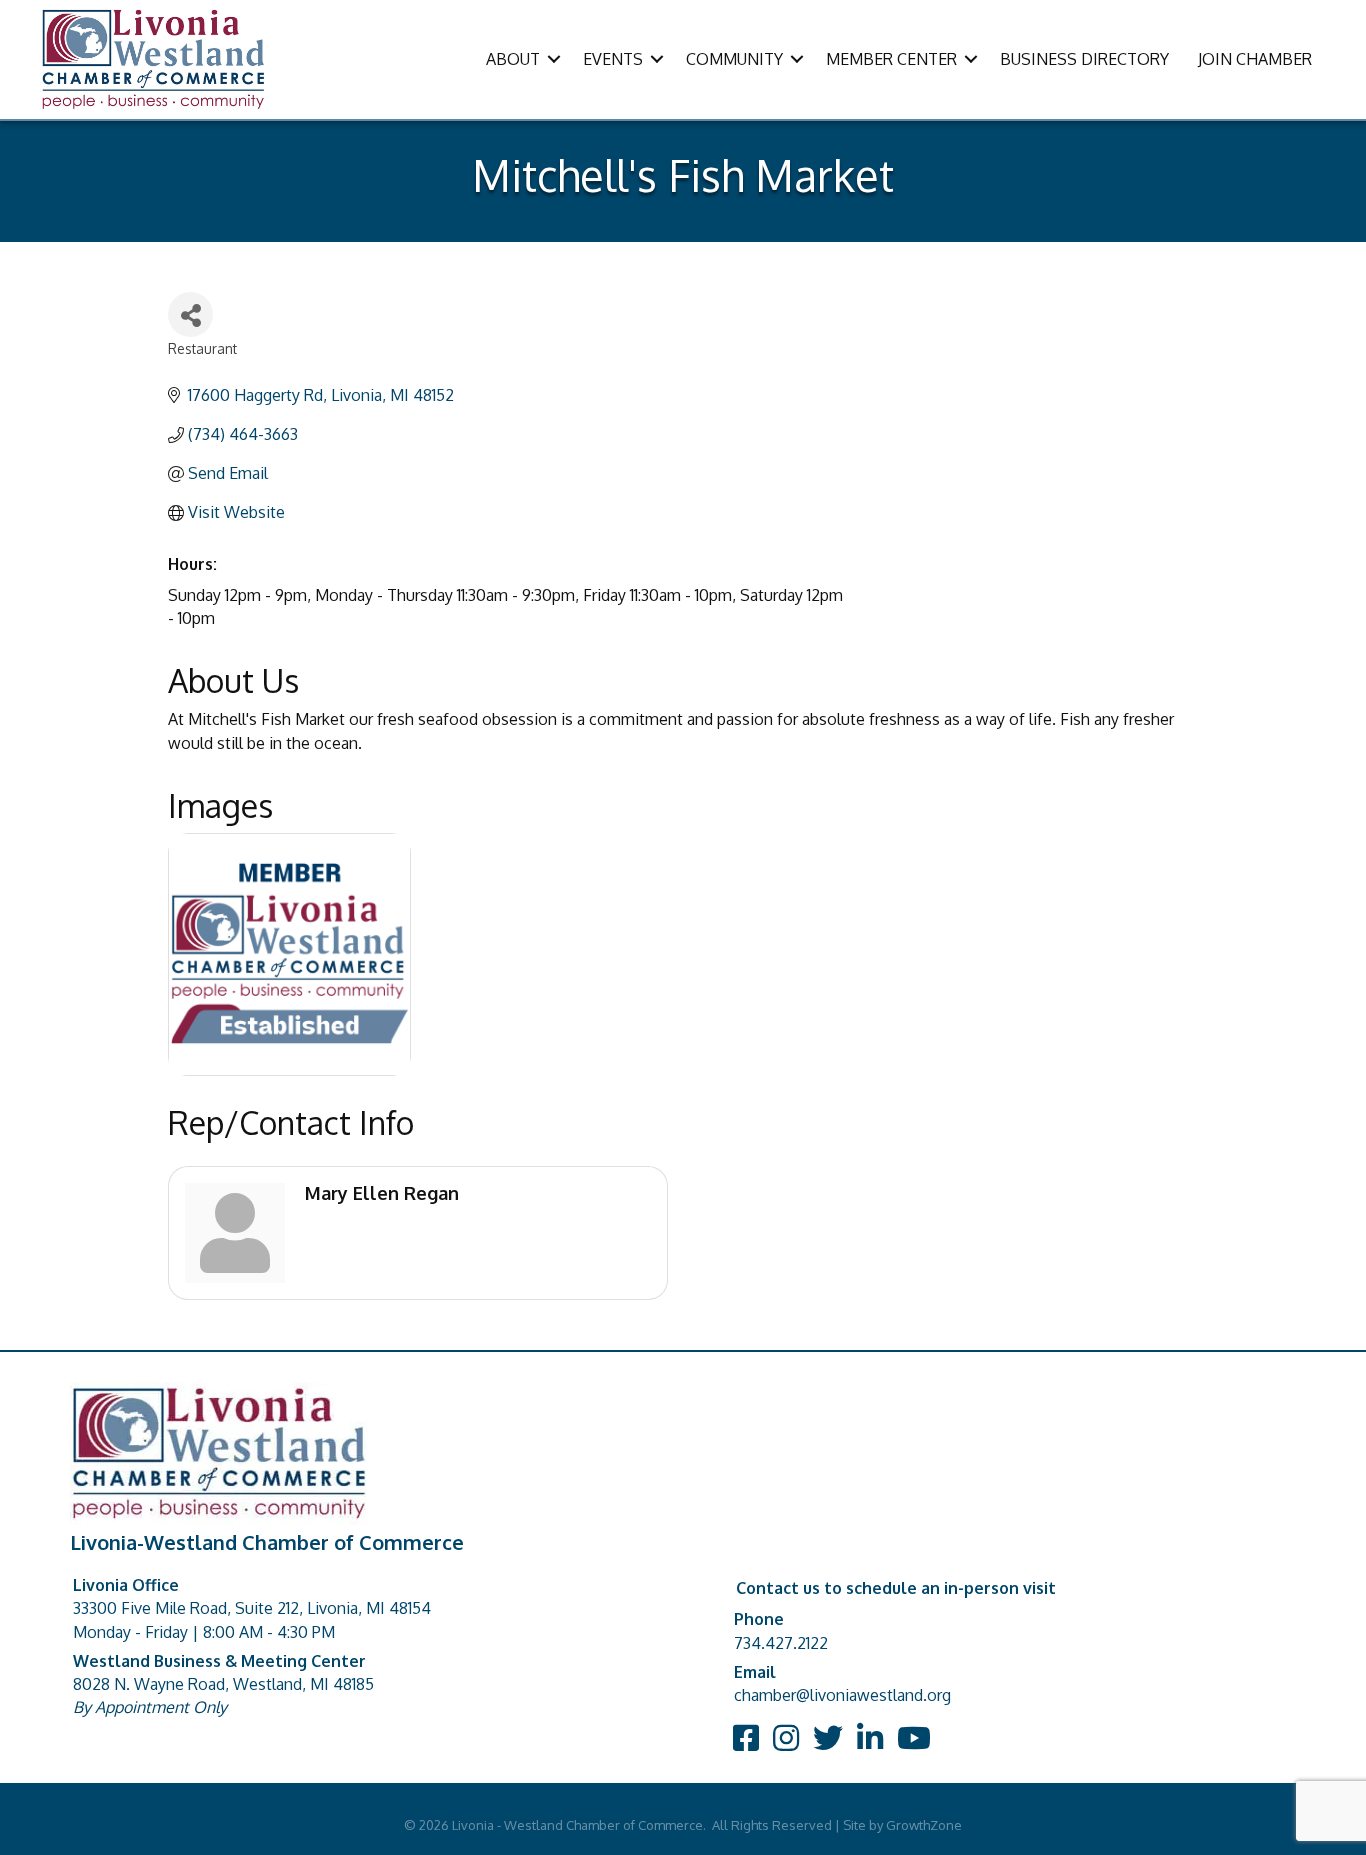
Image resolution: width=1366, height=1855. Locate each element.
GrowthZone (924, 1825)
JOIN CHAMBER (1255, 59)
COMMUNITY (734, 59)
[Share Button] (190, 314)
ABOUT (513, 59)
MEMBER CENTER (891, 59)
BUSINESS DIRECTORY (1084, 59)
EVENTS (613, 59)
